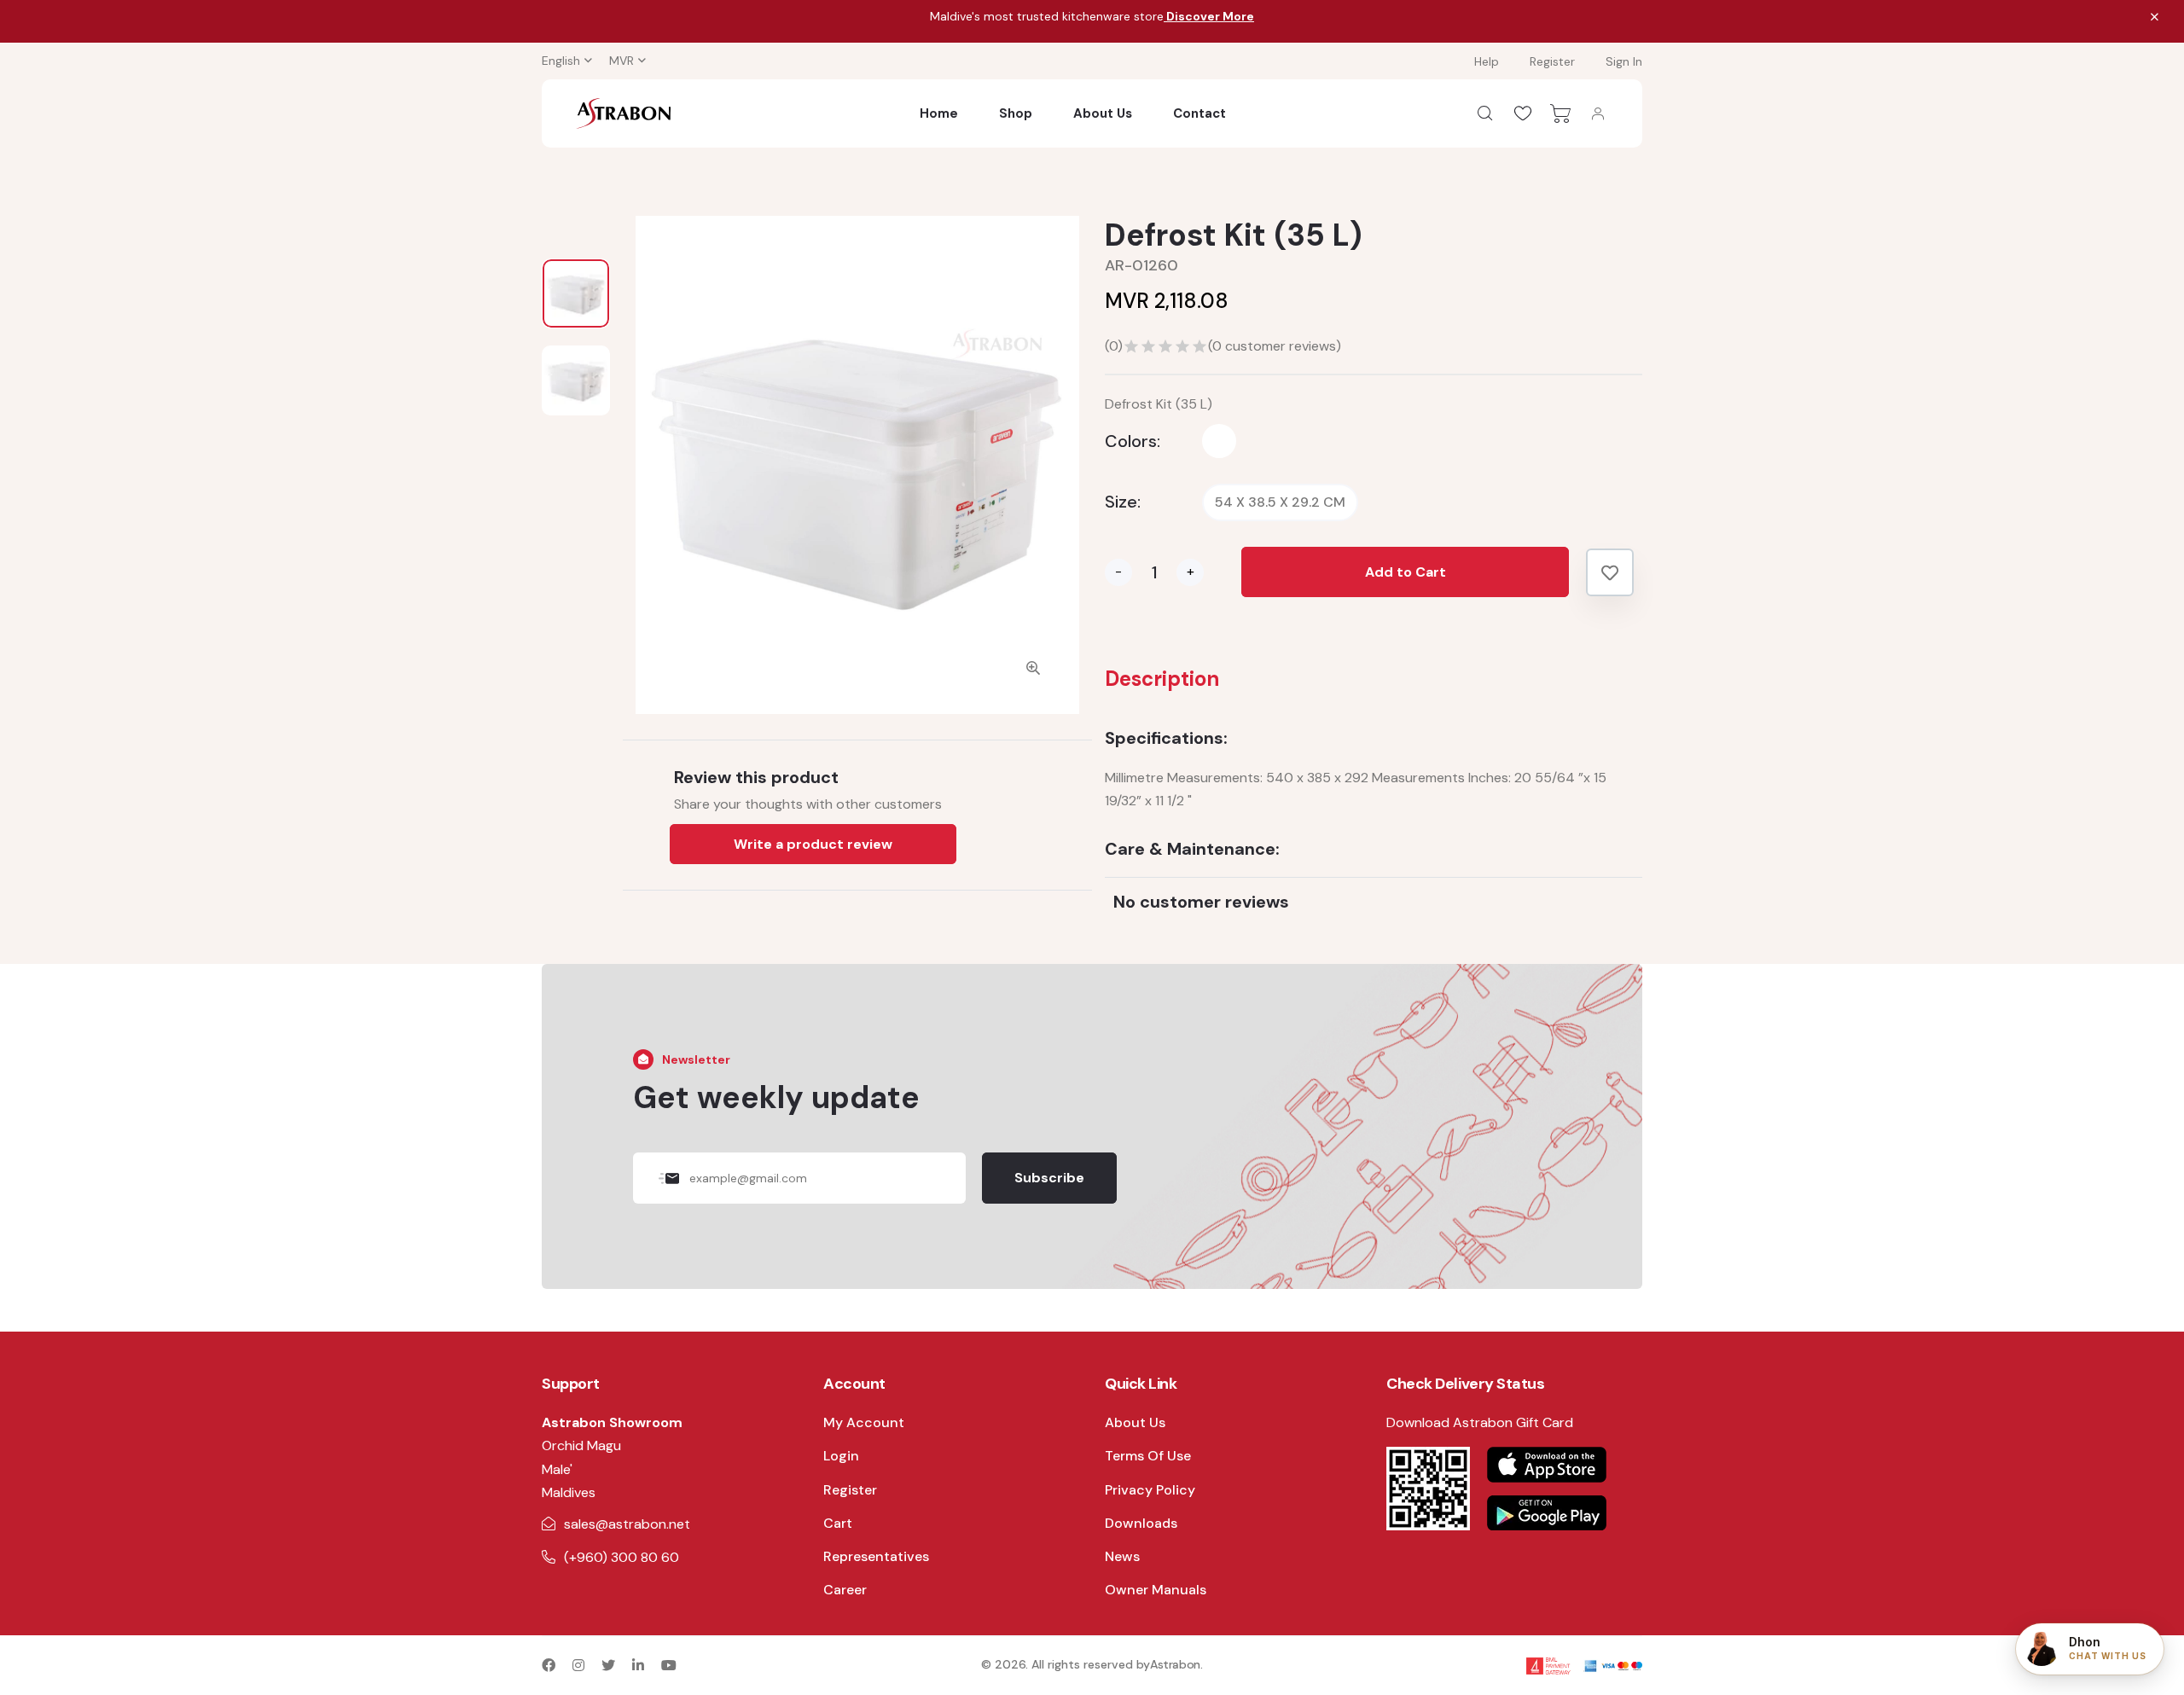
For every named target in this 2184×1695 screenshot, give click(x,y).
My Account (864, 1422)
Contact (1199, 113)
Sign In (1624, 61)
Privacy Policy (1150, 1490)
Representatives (876, 1556)
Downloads (1141, 1523)
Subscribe (1049, 1178)
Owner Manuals (1156, 1590)
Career (845, 1590)
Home (939, 113)
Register (1552, 61)
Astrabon (1175, 1664)
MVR (622, 61)
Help (1487, 61)
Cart (838, 1523)
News (1122, 1556)
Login (841, 1456)
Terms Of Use (1148, 1456)
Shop (1016, 113)
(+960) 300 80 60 (622, 1557)
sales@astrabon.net (627, 1524)
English (561, 61)
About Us (1103, 113)
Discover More (1209, 16)
